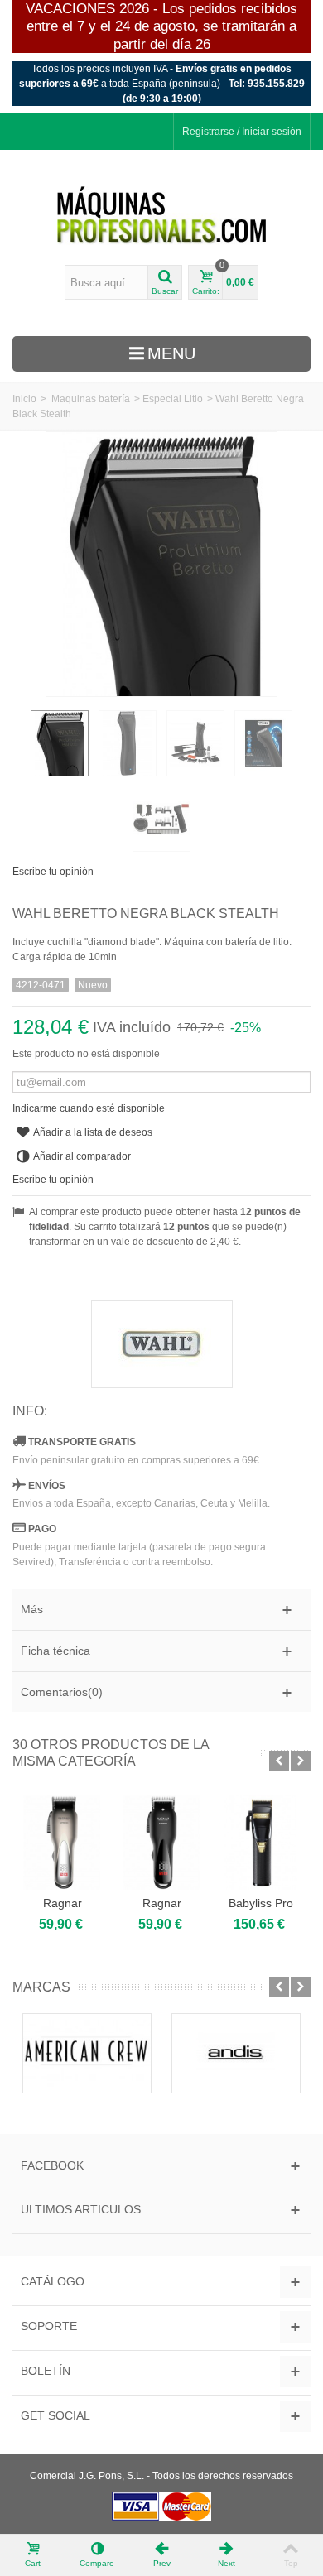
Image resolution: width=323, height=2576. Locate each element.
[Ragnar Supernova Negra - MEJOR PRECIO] (62, 1843)
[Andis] (236, 2053)
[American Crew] (87, 2053)
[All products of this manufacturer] (161, 1344)
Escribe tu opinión (53, 872)
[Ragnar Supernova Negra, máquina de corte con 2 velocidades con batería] (161, 1843)
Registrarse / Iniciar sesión (242, 132)
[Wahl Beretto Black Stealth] (195, 743)
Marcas (41, 1987)
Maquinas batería (91, 399)
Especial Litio (173, 399)
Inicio (24, 399)
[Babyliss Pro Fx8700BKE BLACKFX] (261, 1843)
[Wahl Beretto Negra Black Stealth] (60, 743)
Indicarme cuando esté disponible (89, 1108)
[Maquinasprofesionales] (161, 216)
